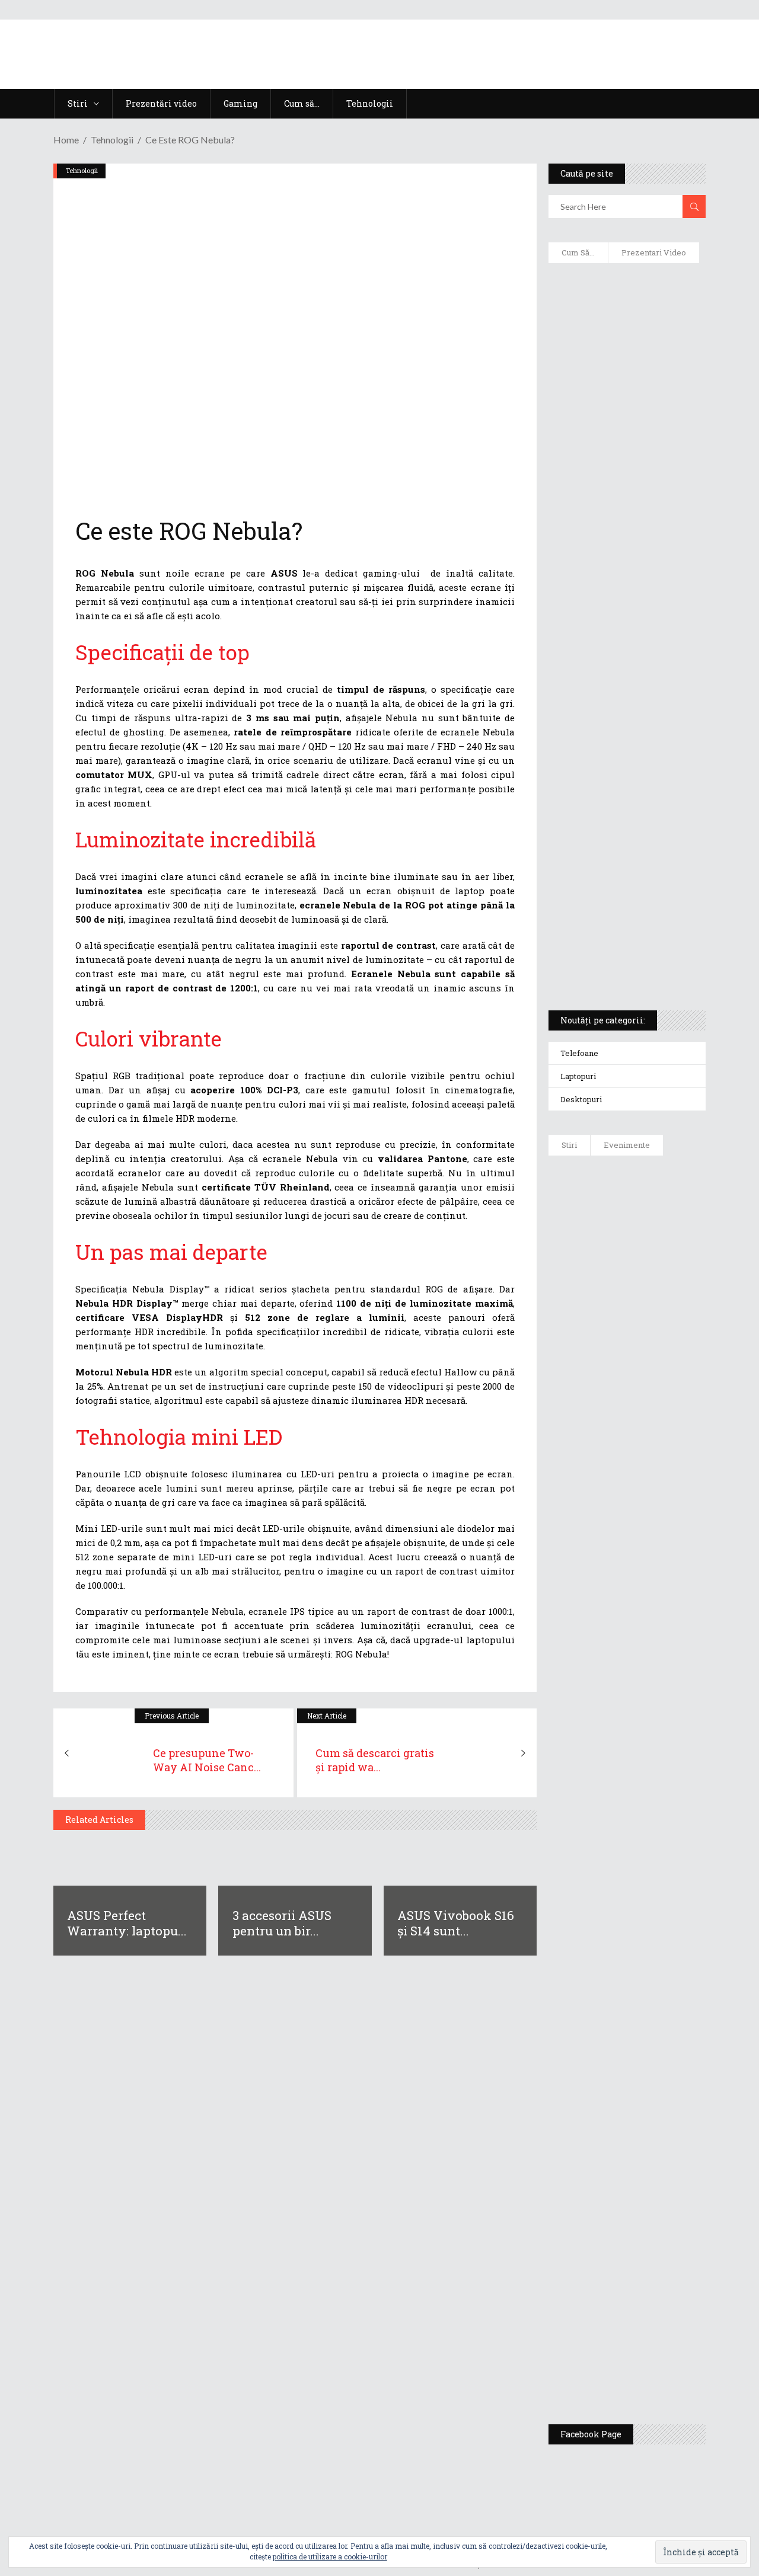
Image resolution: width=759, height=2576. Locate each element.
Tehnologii (112, 140)
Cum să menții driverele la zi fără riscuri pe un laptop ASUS (627, 590)
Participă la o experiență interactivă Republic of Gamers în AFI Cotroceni (660, 2170)
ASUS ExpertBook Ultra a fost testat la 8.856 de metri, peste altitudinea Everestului (665, 1495)
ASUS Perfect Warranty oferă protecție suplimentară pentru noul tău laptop (664, 1598)
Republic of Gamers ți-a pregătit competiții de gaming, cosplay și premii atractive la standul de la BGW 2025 (665, 2055)
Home (66, 140)
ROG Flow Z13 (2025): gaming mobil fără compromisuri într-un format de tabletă (626, 783)
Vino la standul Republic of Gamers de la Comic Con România (663, 2262)
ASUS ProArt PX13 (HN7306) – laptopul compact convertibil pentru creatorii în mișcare (624, 845)
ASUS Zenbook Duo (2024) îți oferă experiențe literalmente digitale (624, 297)
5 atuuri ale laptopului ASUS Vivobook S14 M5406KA (623, 901)
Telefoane (579, 1053)
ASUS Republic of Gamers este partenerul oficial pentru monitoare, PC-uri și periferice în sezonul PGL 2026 (663, 1927)
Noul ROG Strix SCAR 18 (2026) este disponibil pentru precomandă (661, 1397)
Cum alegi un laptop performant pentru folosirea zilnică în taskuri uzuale (622, 472)
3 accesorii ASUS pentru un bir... (282, 1923)
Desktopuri (581, 1099)
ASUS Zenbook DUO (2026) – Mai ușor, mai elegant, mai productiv (660, 1690)
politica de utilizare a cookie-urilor (330, 2556)
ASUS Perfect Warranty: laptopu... (127, 1923)
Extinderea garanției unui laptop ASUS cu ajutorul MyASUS (617, 534)
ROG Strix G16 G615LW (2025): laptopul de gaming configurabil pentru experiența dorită (628, 715)
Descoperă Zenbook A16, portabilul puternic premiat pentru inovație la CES (621, 647)
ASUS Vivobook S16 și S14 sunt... (456, 1923)
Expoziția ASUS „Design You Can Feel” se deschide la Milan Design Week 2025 (664, 2354)
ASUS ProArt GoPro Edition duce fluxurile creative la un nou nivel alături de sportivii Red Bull (659, 1219)
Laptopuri (578, 1076)
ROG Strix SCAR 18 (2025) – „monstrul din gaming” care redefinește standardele (621, 958)
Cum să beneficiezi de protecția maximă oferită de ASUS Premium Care (627, 409)
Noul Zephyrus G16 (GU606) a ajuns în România (661, 1317)
